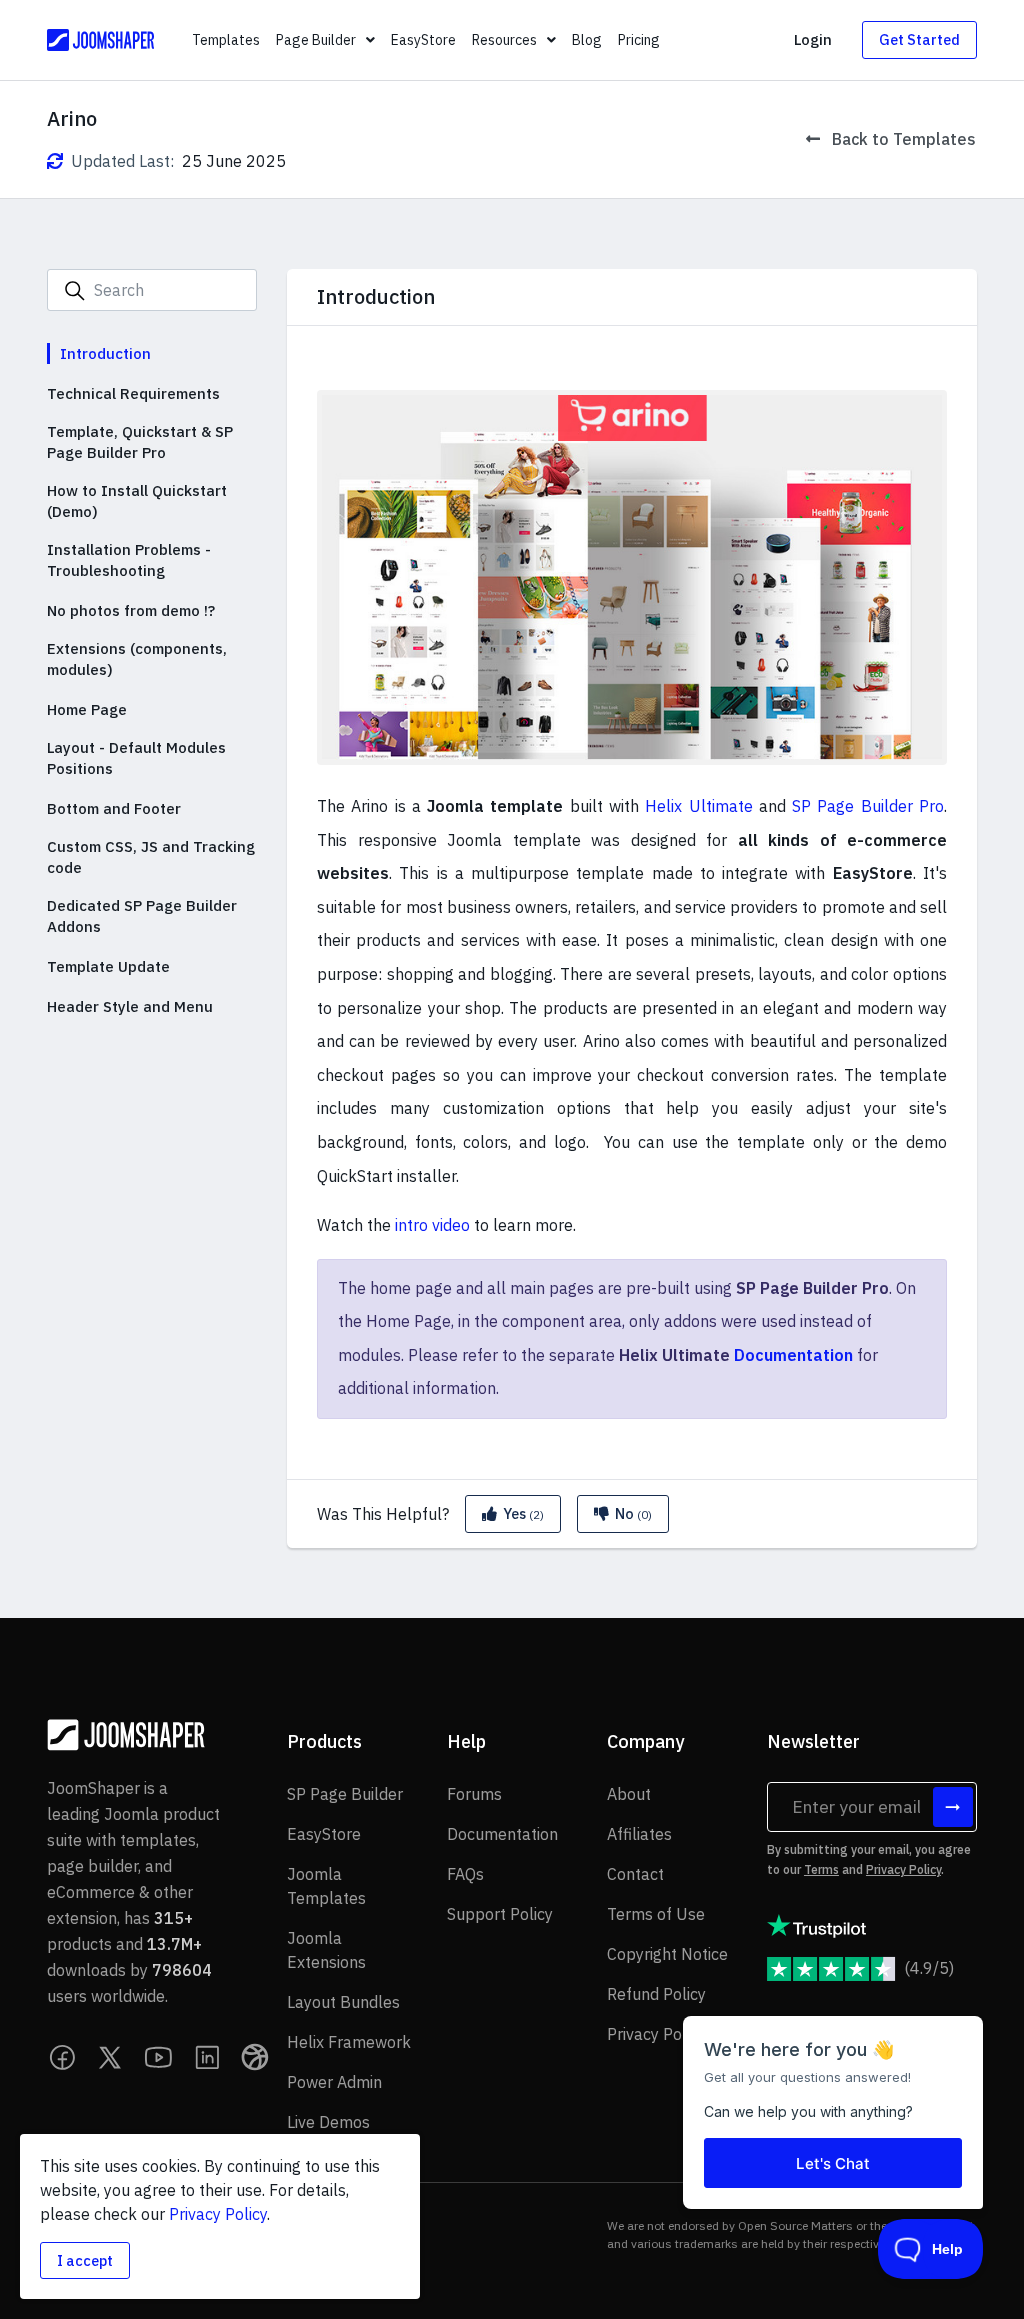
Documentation (793, 1355)
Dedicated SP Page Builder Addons (142, 916)
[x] (111, 2057)
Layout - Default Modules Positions (136, 758)
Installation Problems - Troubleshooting (129, 560)
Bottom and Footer (114, 808)
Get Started (919, 39)
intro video (432, 1225)
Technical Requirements (133, 393)
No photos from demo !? (131, 610)
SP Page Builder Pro (868, 806)
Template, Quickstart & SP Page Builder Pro (140, 442)
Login (813, 39)
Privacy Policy (903, 1869)
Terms (821, 1869)
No (632, 1513)
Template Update (108, 966)
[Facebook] (63, 2057)
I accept (85, 2260)
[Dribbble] (255, 2057)
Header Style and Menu (130, 1006)
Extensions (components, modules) (137, 659)
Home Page (87, 709)
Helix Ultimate (698, 806)
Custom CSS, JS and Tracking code (151, 857)
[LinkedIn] (207, 2057)
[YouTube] (159, 2057)
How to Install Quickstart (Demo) (137, 501)
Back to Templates (902, 139)
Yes (522, 1513)
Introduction (105, 353)
